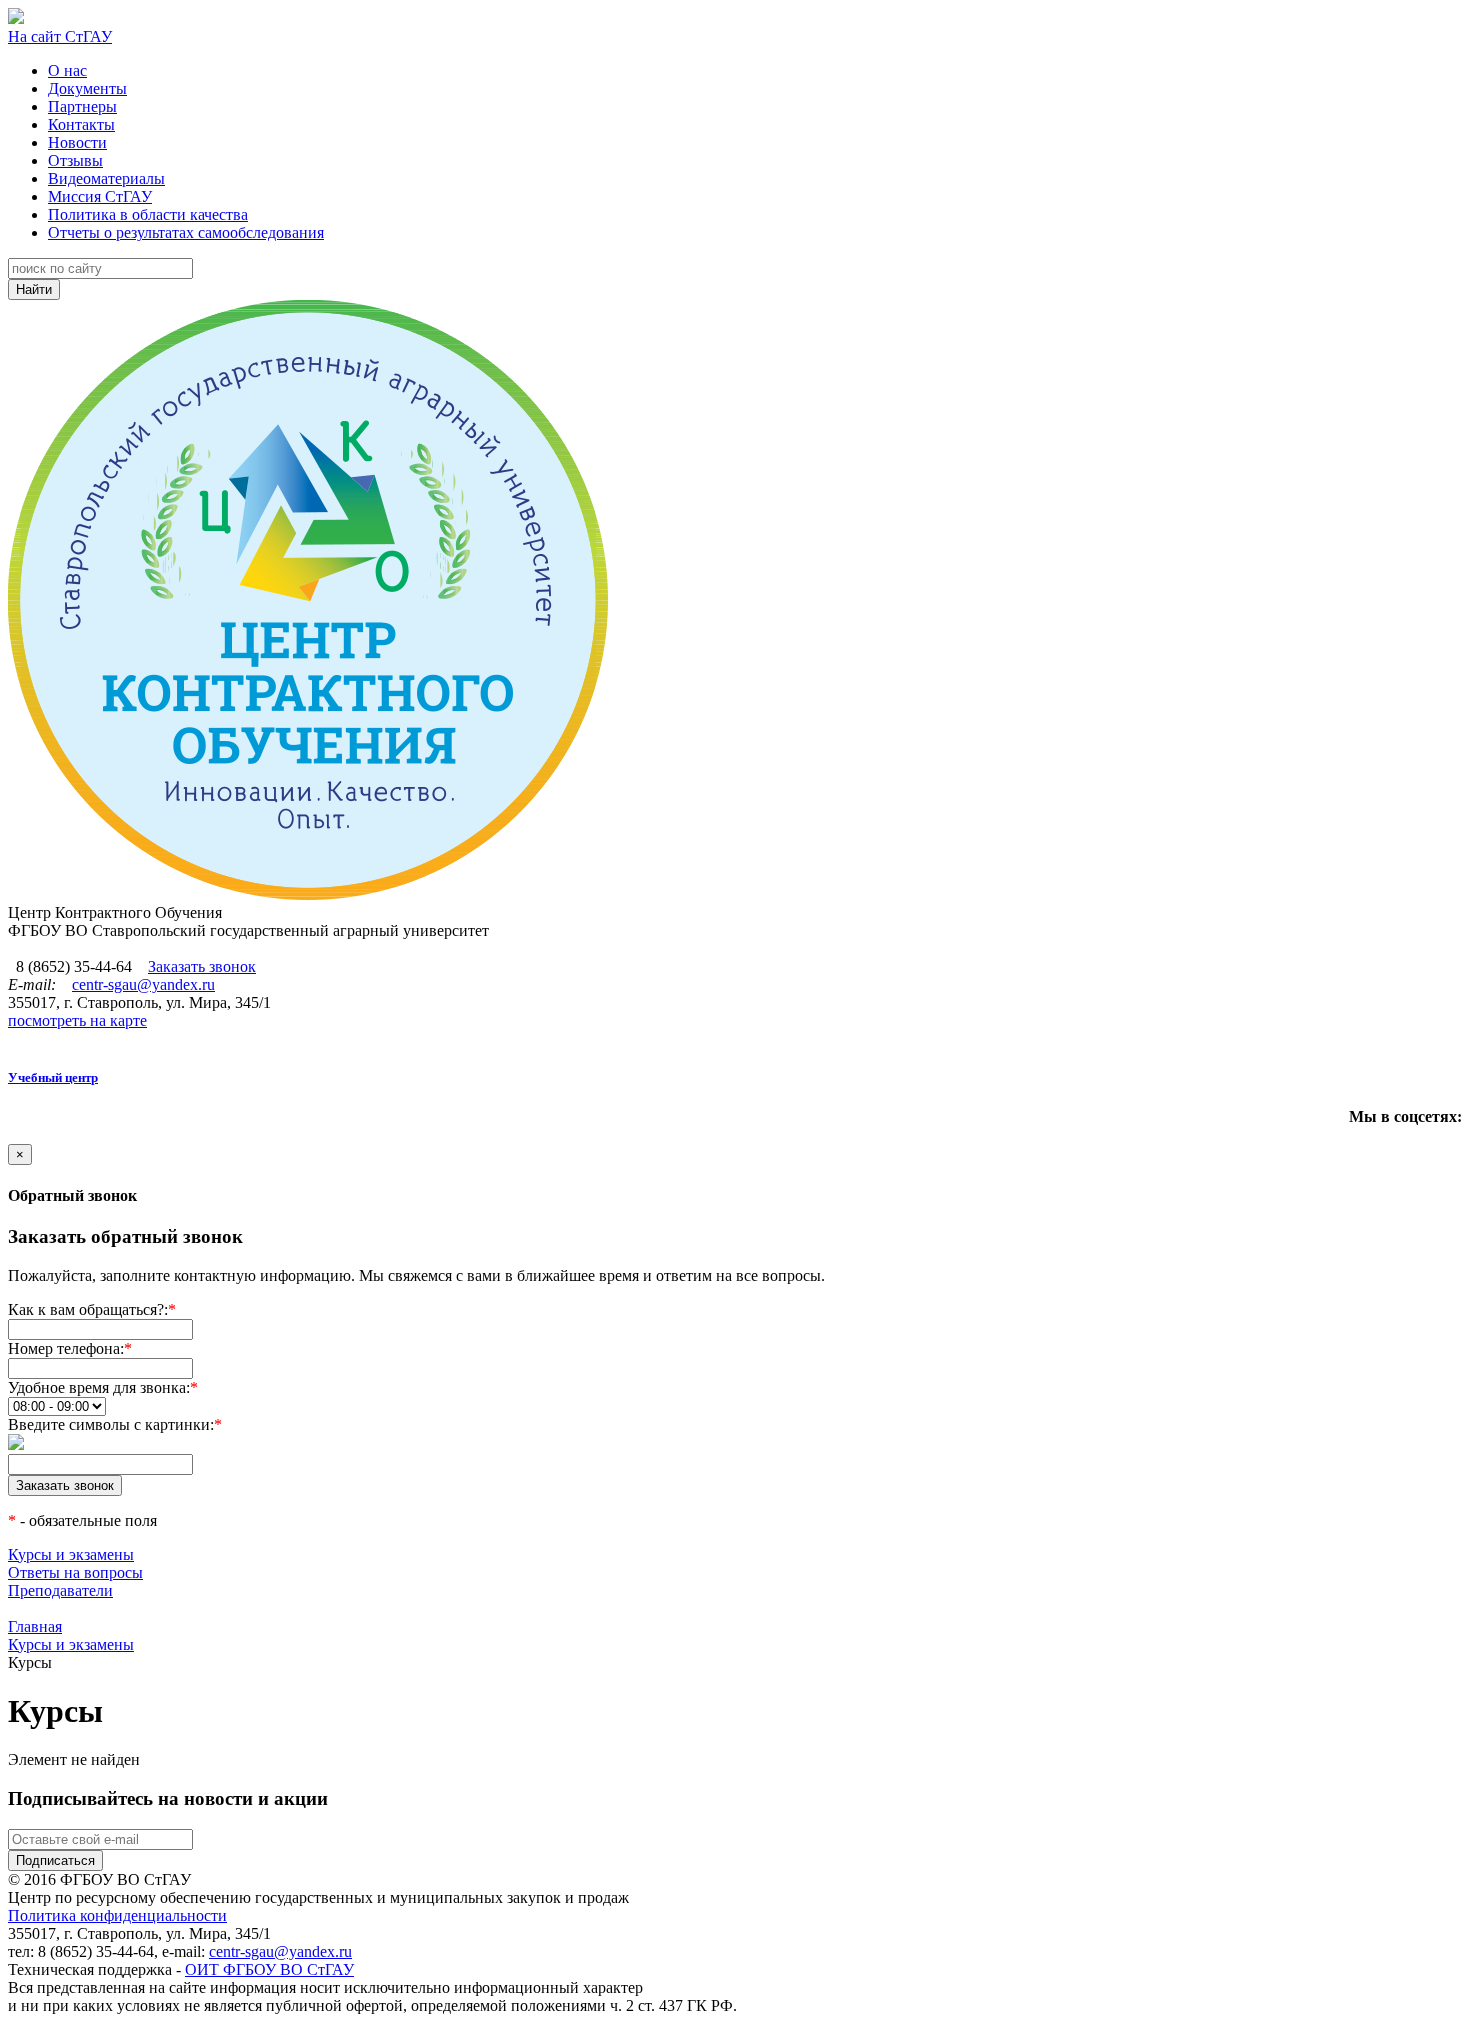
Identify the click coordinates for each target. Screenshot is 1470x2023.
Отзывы (75, 160)
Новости (77, 142)
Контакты (81, 124)
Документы (87, 88)
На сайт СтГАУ (60, 36)
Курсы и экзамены (71, 1554)
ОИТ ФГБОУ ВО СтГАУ (269, 1969)
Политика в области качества (148, 214)
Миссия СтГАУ (100, 196)
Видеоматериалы (106, 178)
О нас (67, 70)
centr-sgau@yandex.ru (143, 984)
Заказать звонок (202, 966)
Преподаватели (60, 1590)
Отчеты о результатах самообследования (186, 232)
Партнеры (82, 106)
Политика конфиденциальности (117, 1915)
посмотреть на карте (77, 1020)
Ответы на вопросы (75, 1572)
